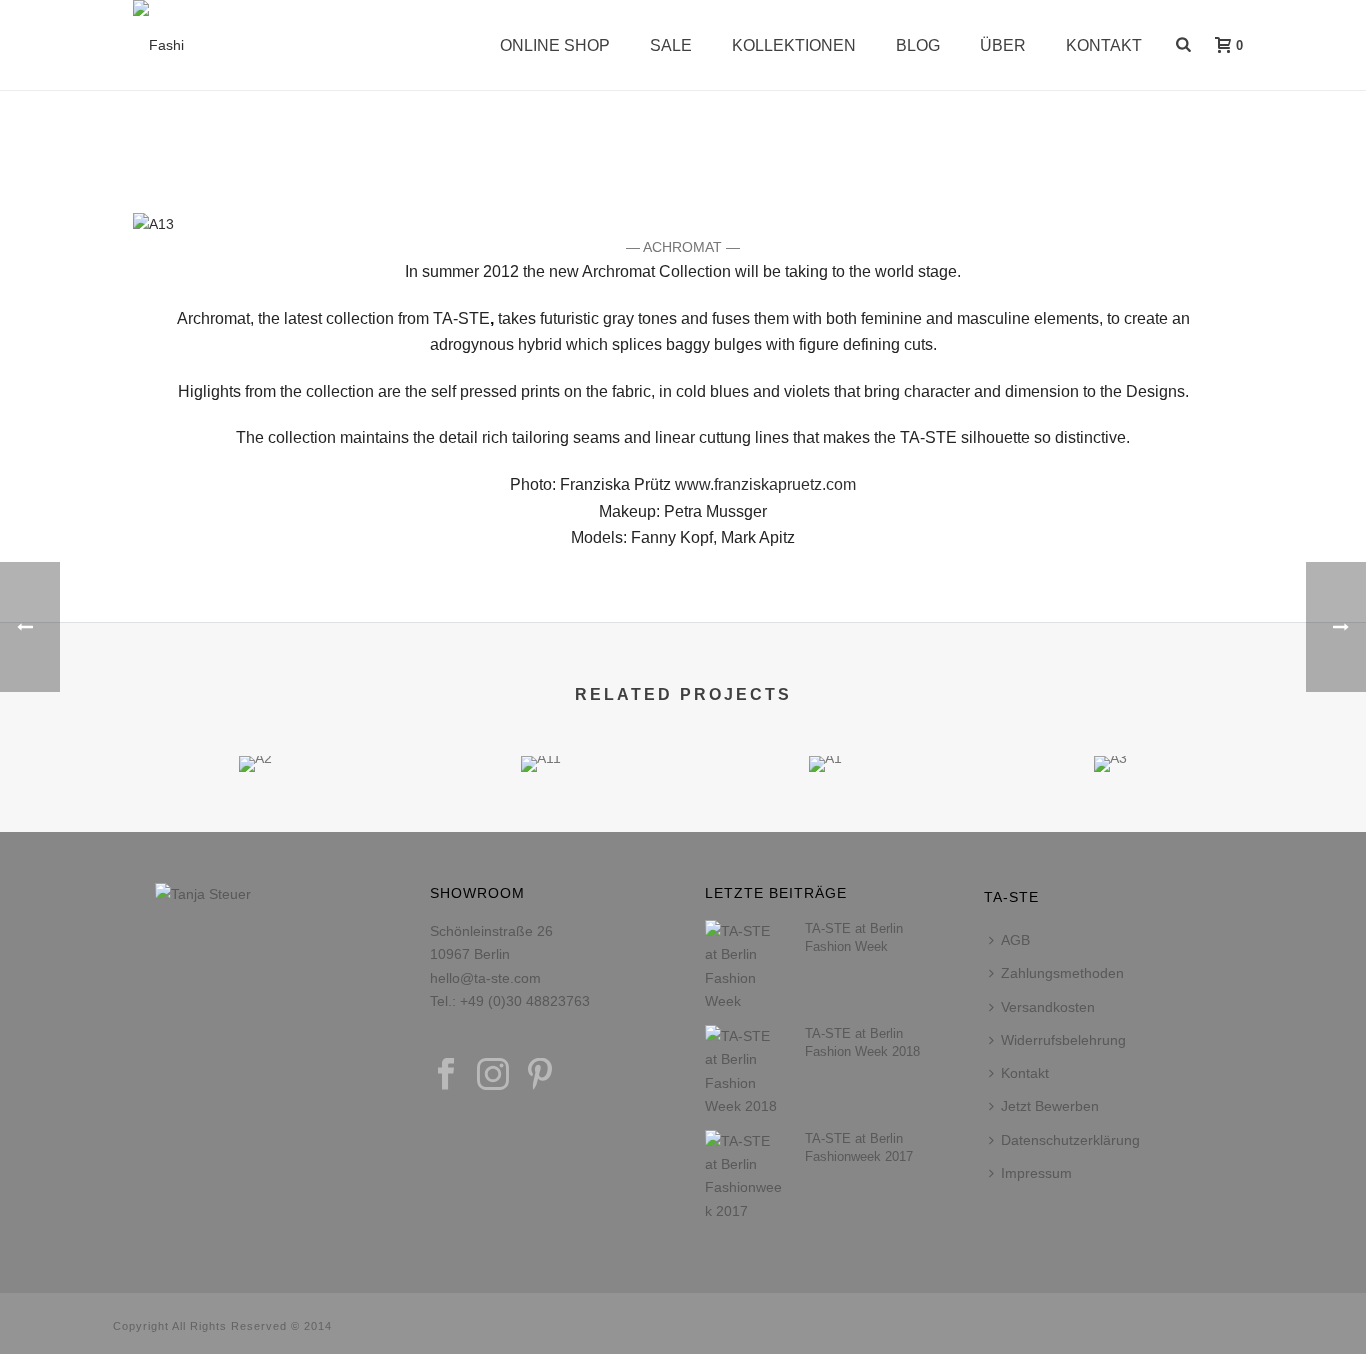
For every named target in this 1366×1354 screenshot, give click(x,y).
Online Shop (555, 45)
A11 (540, 719)
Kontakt (1104, 45)
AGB (1015, 940)
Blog (918, 45)
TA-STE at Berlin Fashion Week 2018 (862, 1042)
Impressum (1036, 1173)
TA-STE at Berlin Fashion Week (854, 937)
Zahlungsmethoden (1062, 973)
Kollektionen (794, 45)
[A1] (825, 827)
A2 (256, 719)
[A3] (1110, 827)
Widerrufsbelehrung (1063, 1040)
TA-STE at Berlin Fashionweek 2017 (859, 1147)
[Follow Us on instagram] (493, 1075)
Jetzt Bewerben (1050, 1106)
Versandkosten (1048, 1007)
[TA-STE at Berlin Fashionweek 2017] (745, 1176)
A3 (1111, 719)
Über (1003, 45)
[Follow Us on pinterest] (540, 1075)
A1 (826, 719)
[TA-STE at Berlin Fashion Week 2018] (745, 1071)
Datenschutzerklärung (1070, 1140)
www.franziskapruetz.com (765, 484)
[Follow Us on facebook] (446, 1075)
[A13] (153, 223)
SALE (671, 45)
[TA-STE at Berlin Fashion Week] (745, 966)
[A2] (255, 827)
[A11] (540, 827)
